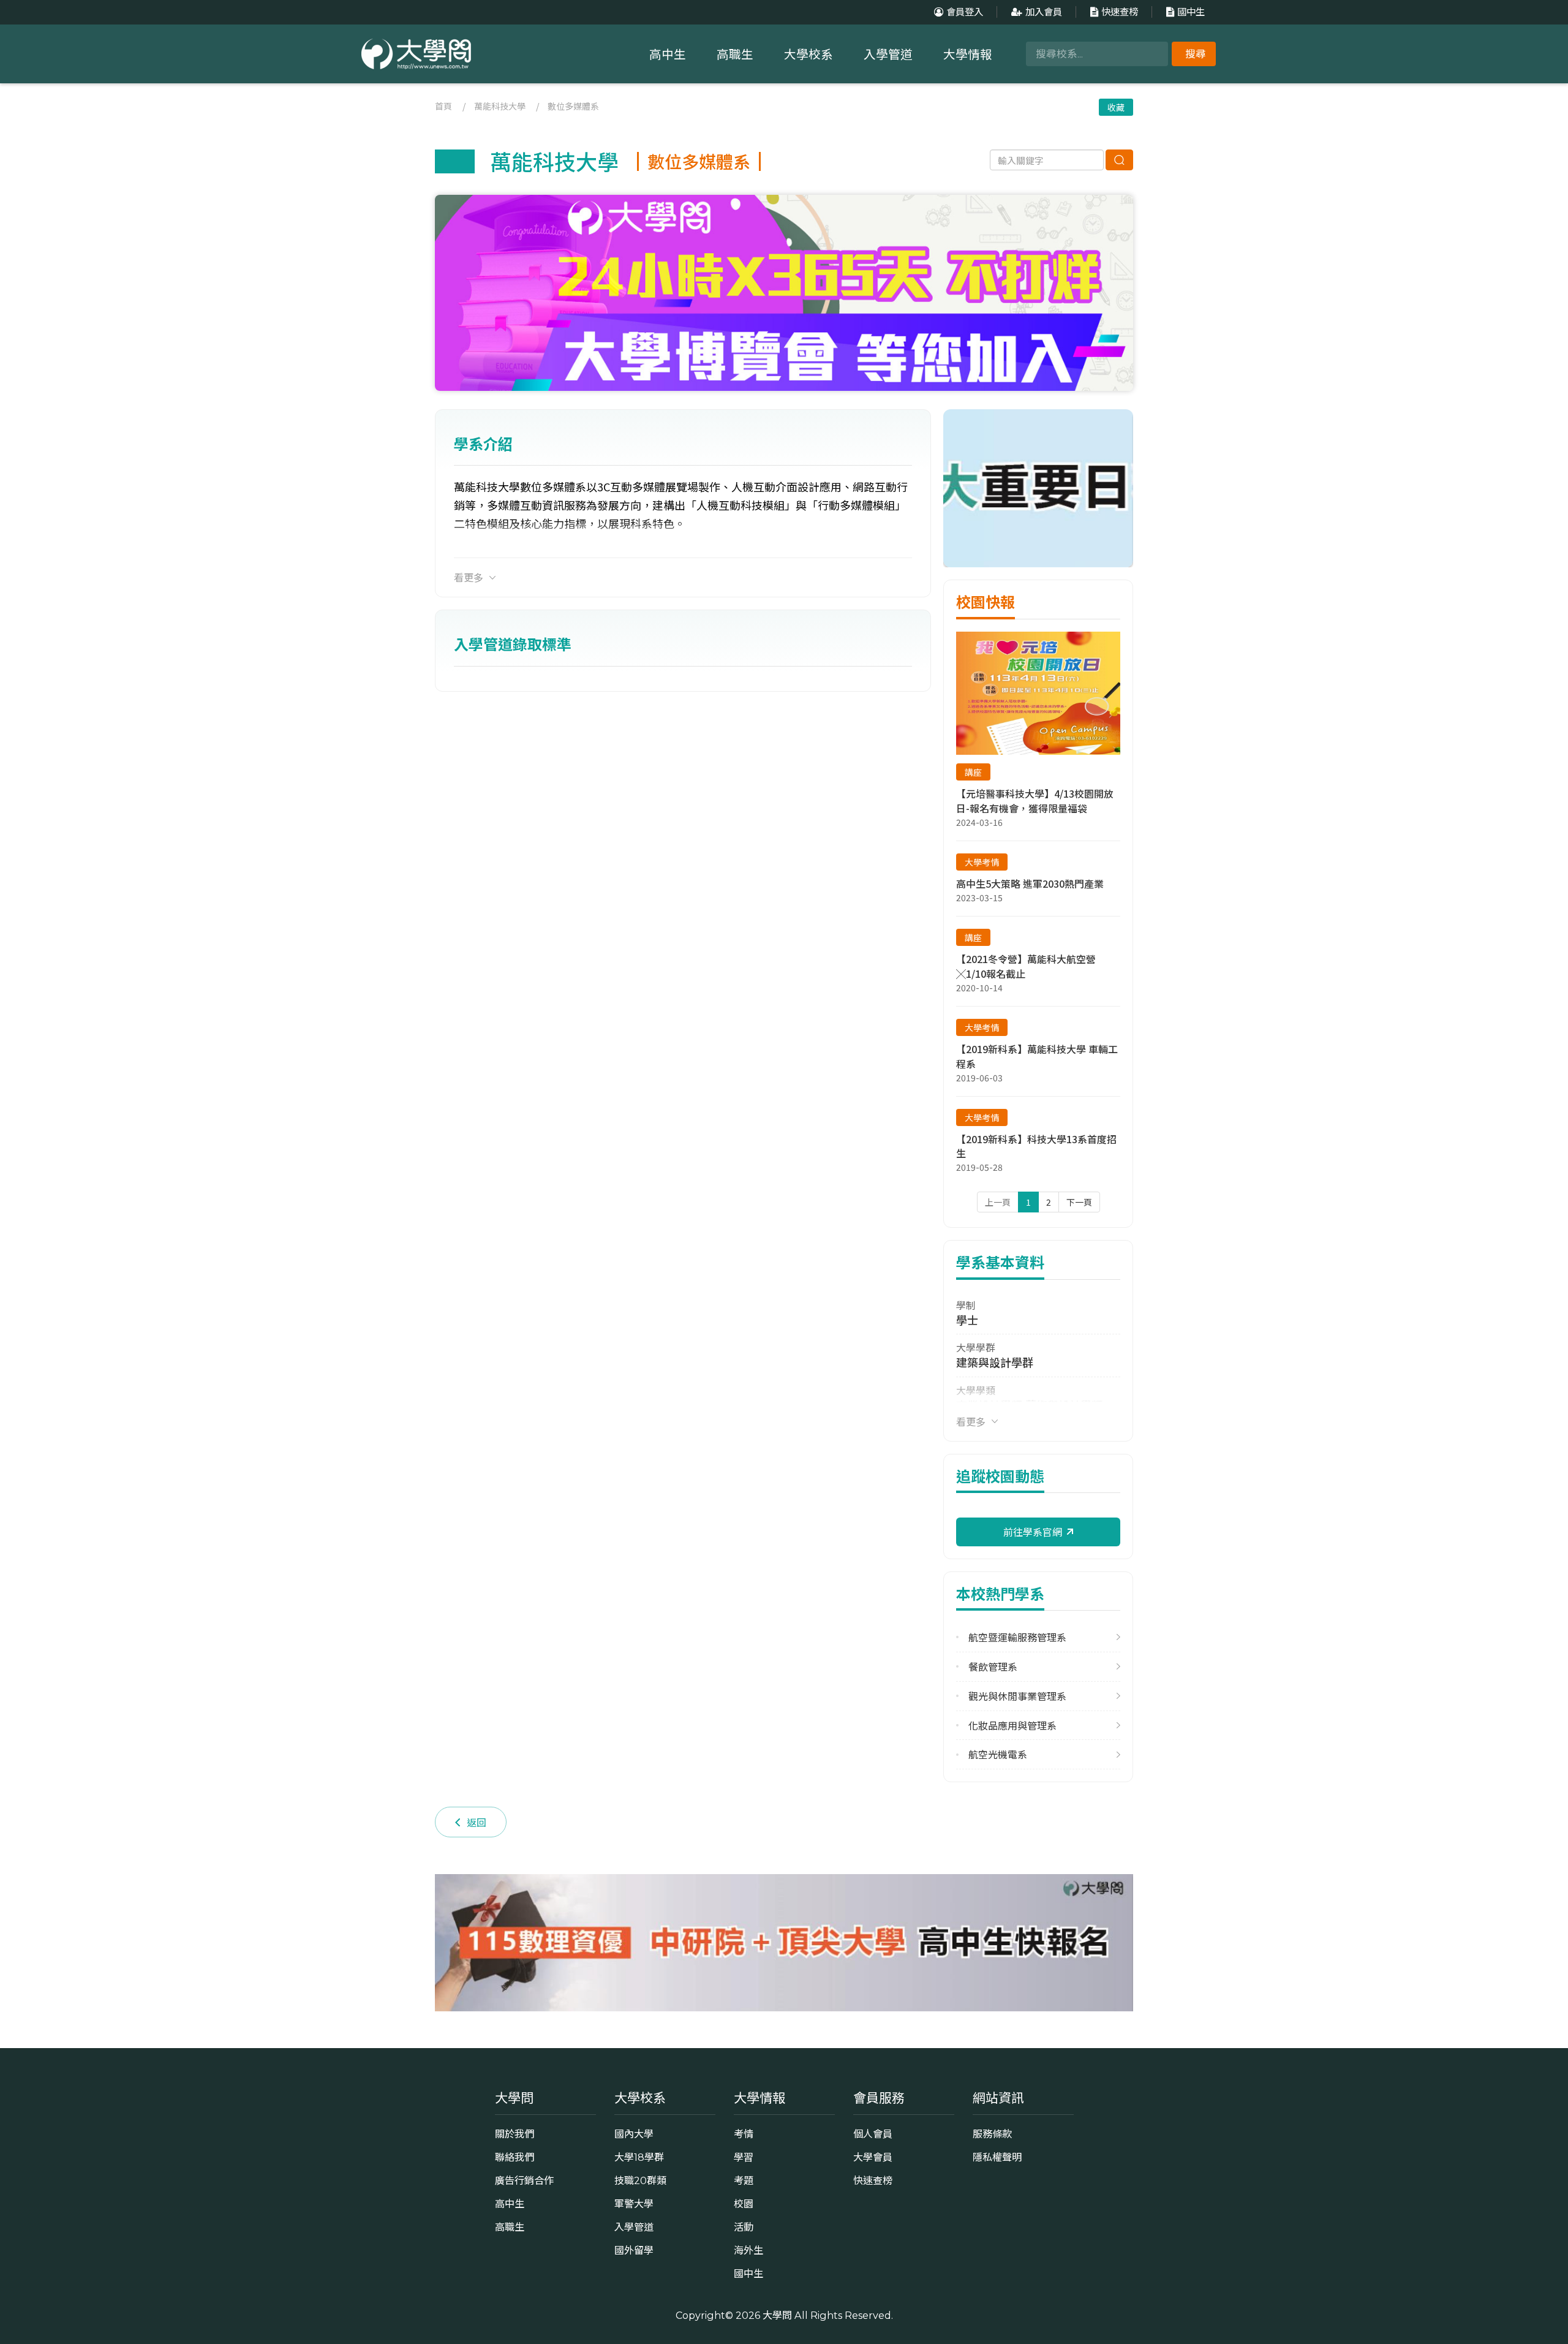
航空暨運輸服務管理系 (1017, 1637)
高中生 (668, 55)
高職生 (735, 55)
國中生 (1191, 12)
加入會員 (1044, 12)
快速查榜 (1120, 12)
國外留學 (634, 2250)
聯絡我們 (514, 2157)
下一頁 (1079, 1202)
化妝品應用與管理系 (1012, 1726)
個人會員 (873, 2134)
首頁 (443, 106)
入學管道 (888, 55)
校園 (744, 2204)
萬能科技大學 (500, 106)
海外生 (748, 2250)
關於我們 (514, 2134)
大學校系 (809, 55)
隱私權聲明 (997, 2157)
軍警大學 (634, 2204)
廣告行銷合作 (524, 2180)
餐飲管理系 (993, 1667)
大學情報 (968, 55)
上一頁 (998, 1202)
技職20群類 (640, 2180)
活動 (744, 2227)
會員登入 (965, 12)
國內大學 (634, 2134)
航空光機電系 (998, 1754)
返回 (477, 1822)
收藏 (1116, 107)
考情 (744, 2134)
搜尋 (1196, 54)
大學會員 (873, 2157)
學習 (744, 2157)
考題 (744, 2180)
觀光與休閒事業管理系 (1017, 1696)
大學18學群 (639, 2157)
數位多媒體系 (573, 106)
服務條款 (992, 2134)
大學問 (777, 2315)
